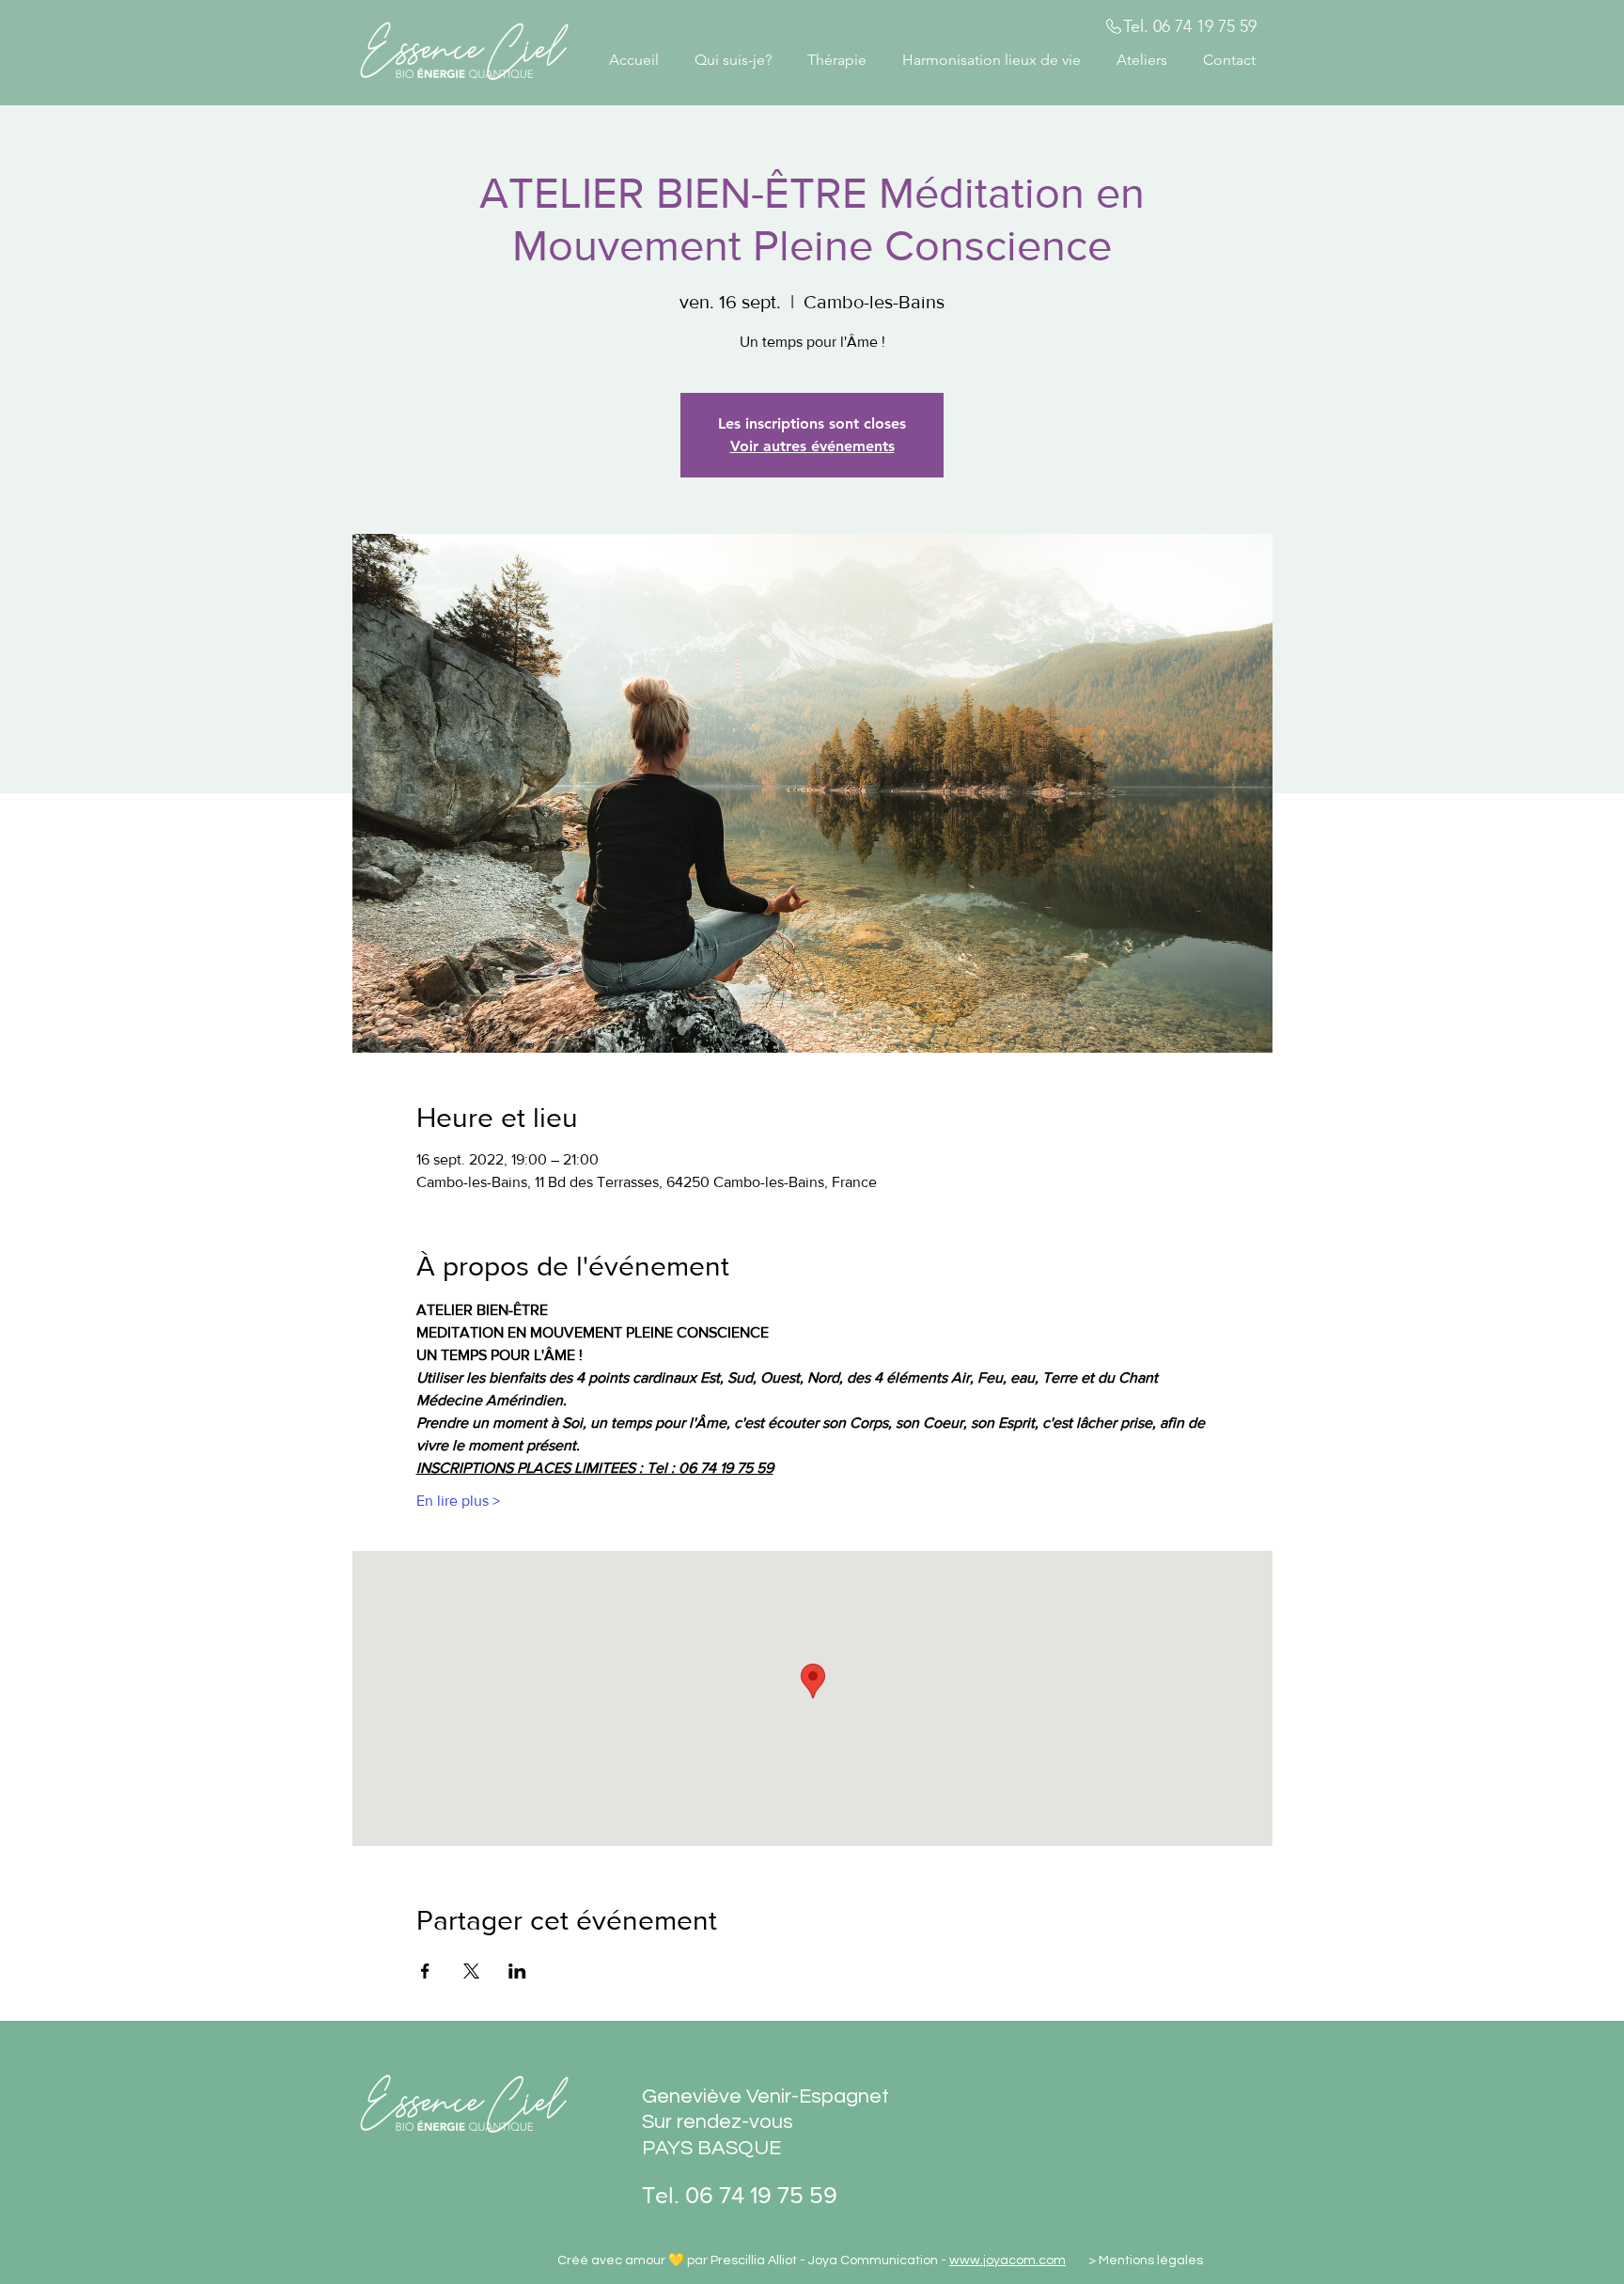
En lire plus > (458, 1501)
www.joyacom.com (1007, 2261)
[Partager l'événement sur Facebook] (425, 1971)
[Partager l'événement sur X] (471, 1971)
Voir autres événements (812, 446)
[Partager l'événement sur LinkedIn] (517, 1971)
